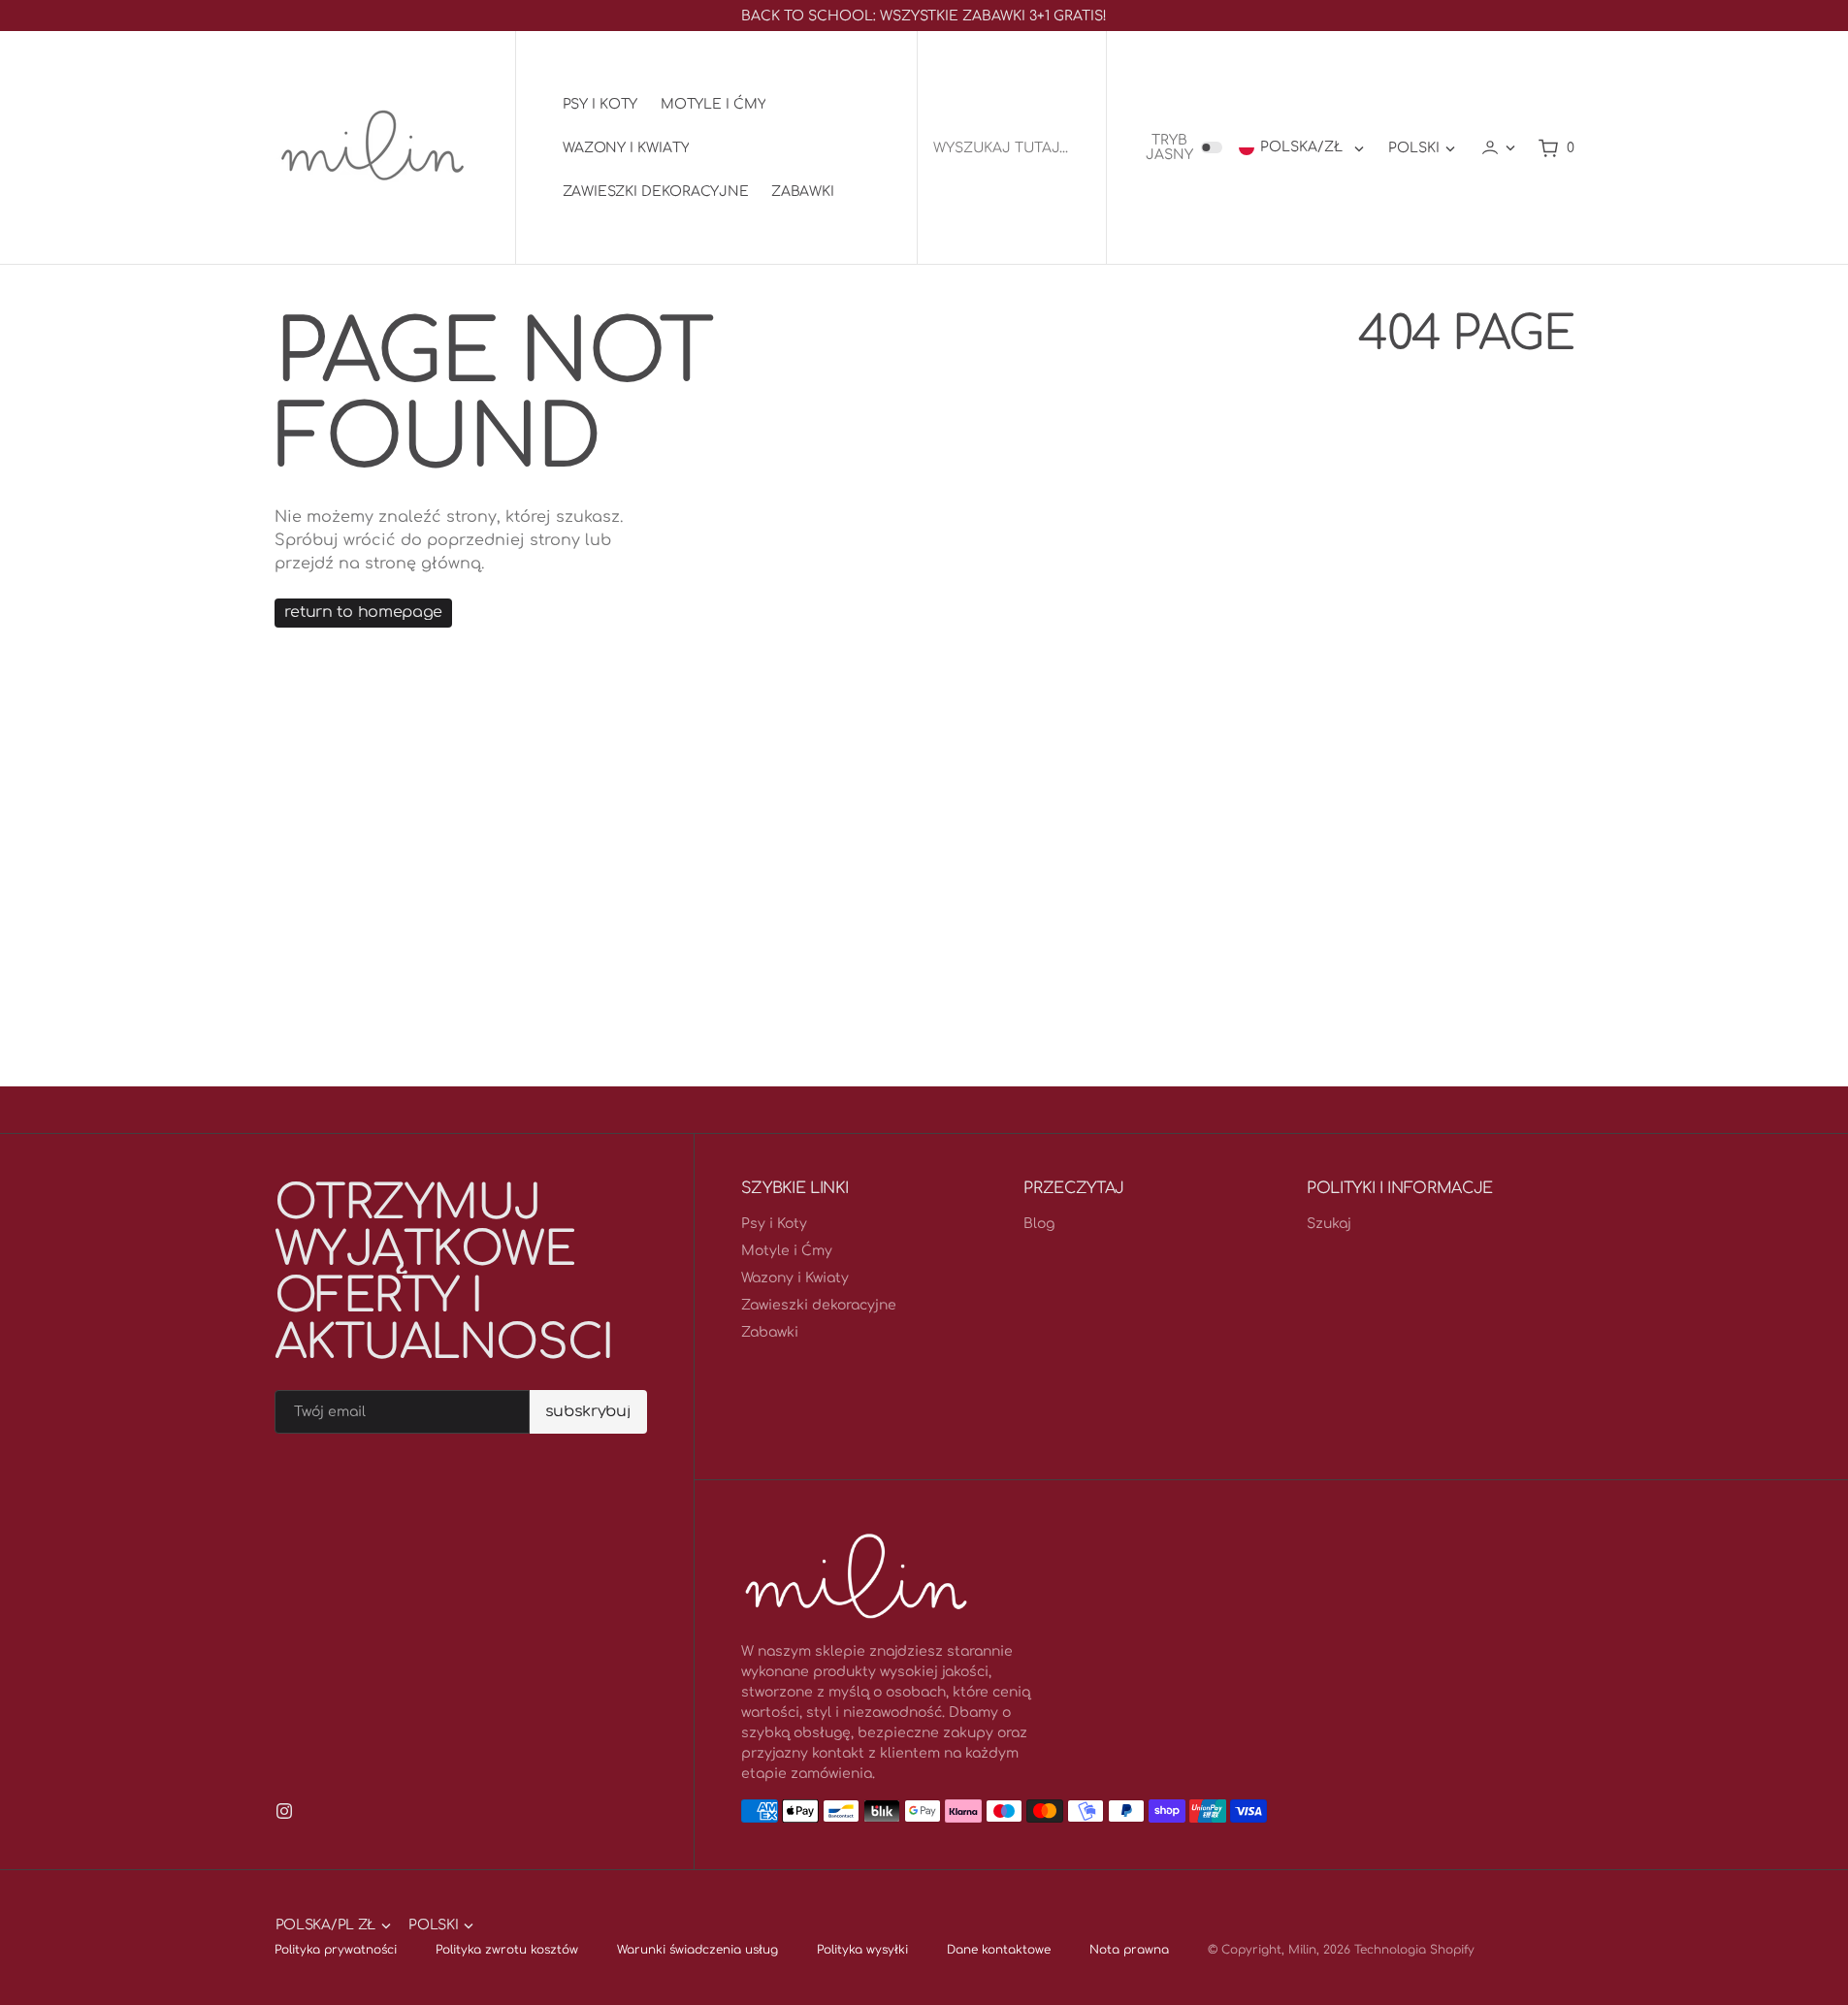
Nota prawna (1129, 1950)
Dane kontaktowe (999, 1950)
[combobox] (1012, 148)
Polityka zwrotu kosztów (507, 1950)
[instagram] (284, 1811)
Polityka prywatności (336, 1950)
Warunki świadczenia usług (697, 1950)
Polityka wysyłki (862, 1950)
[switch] (1212, 147)
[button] (1498, 147)
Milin (1302, 1950)
